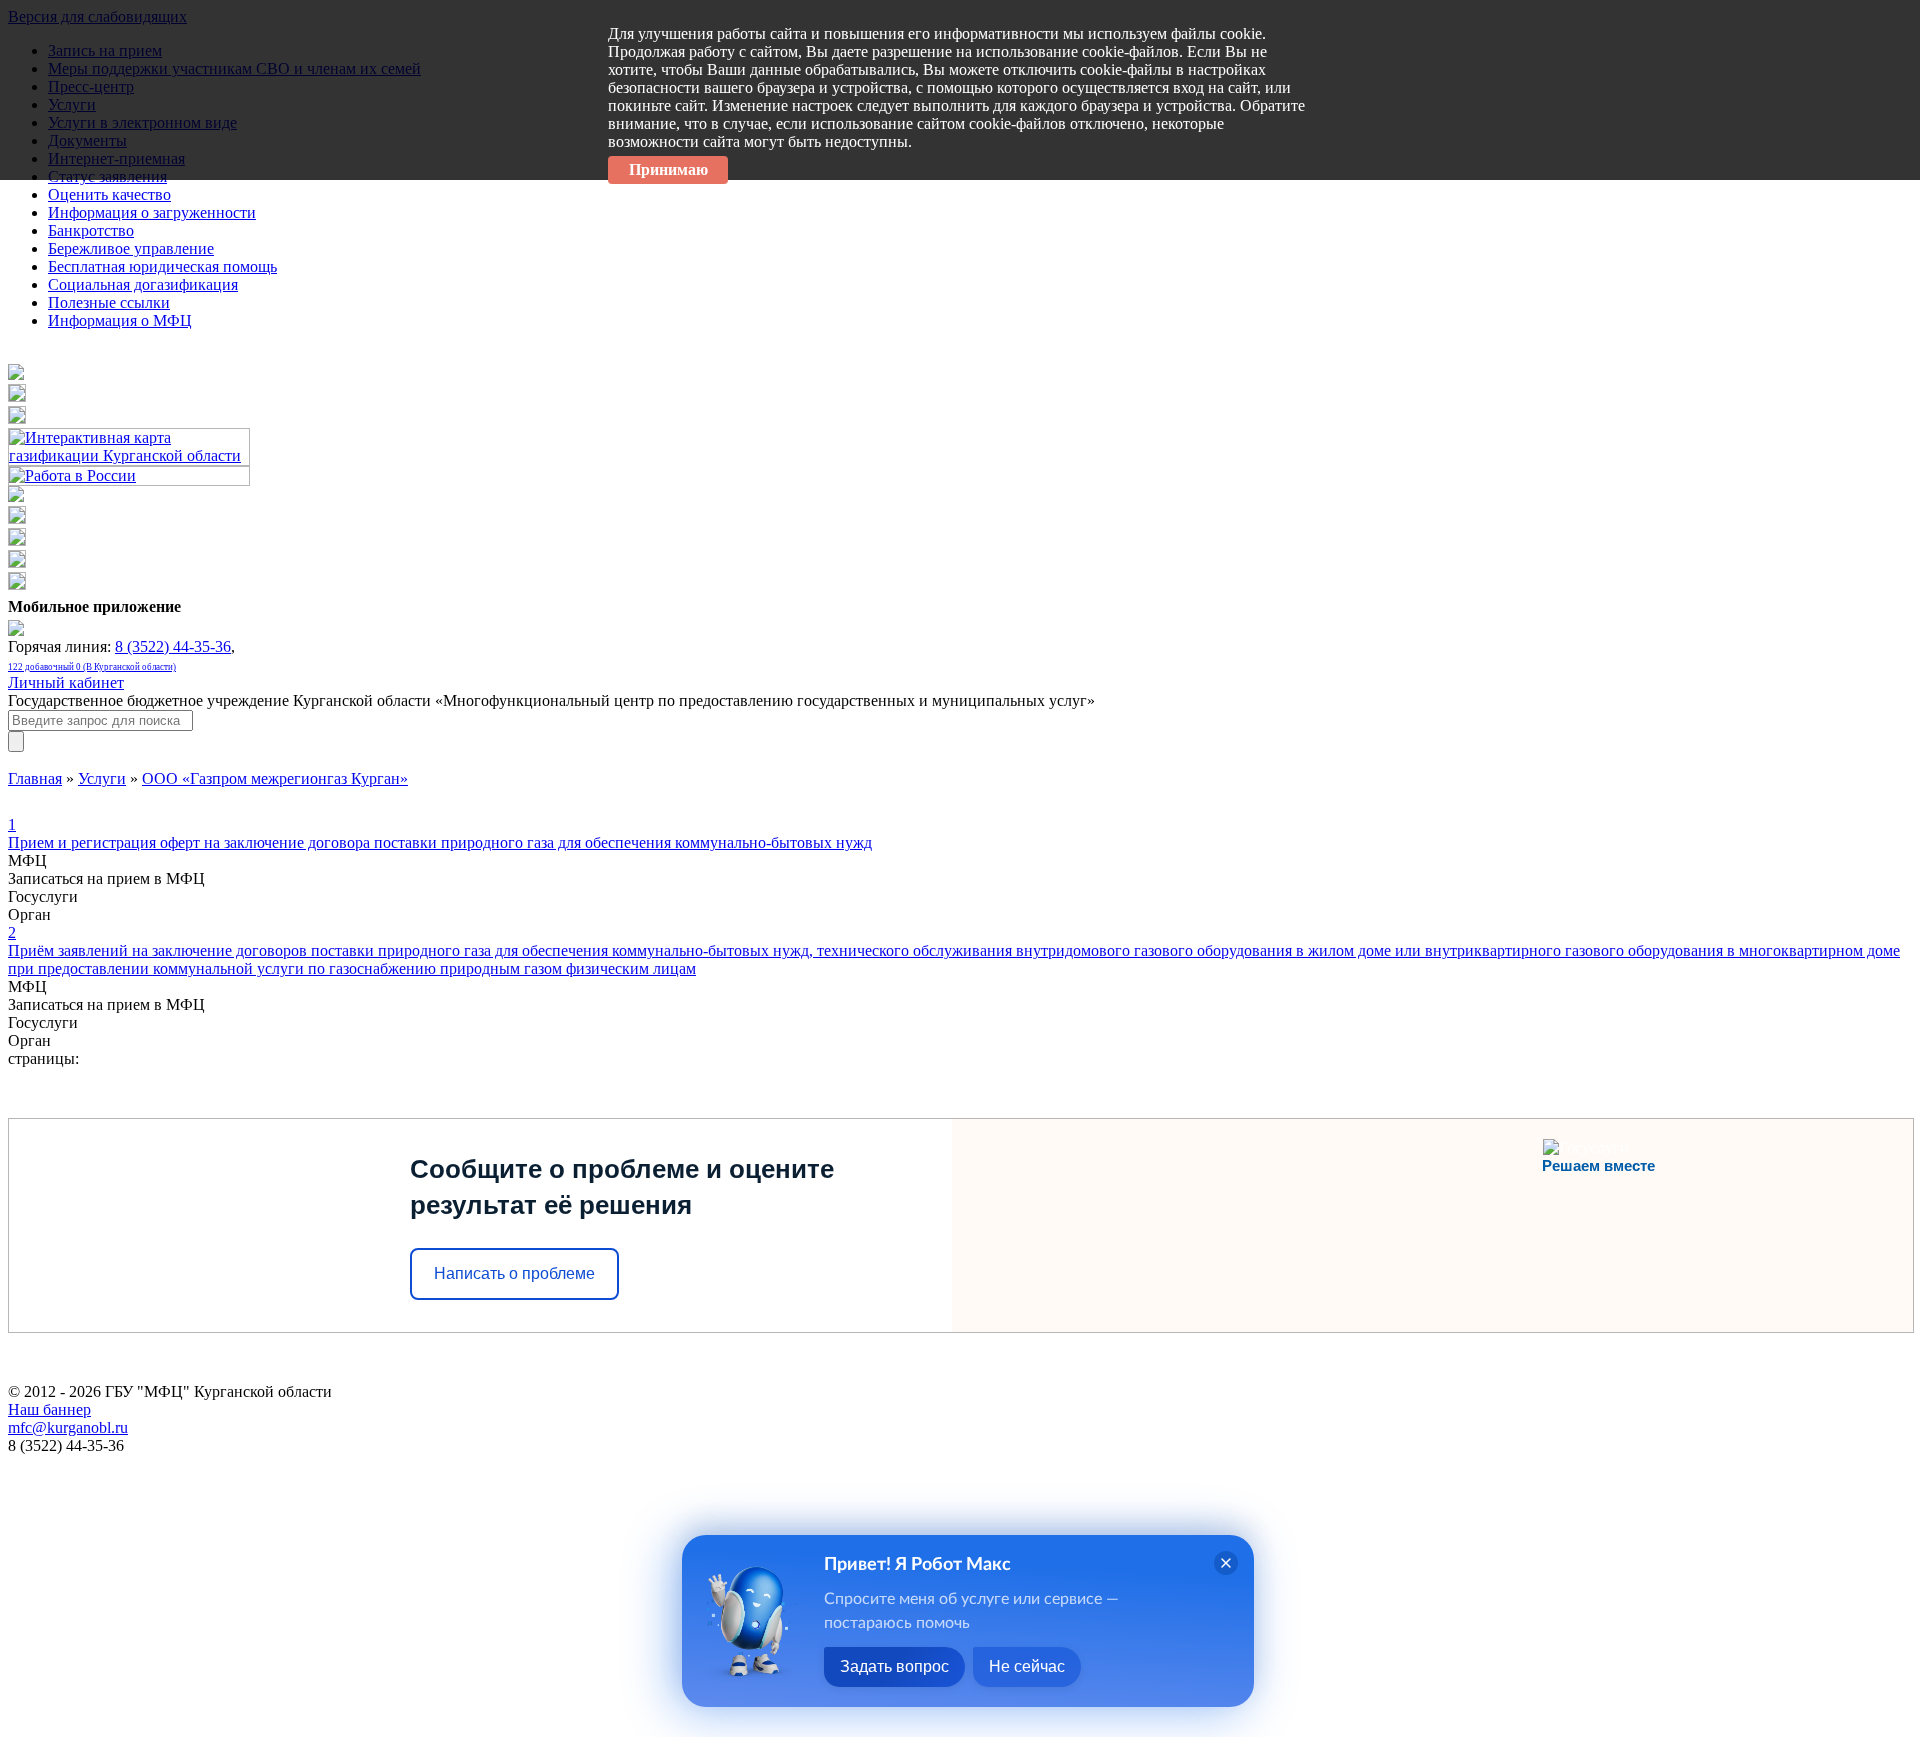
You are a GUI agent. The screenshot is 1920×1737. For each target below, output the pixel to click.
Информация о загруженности (152, 212)
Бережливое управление (131, 248)
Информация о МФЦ (120, 320)
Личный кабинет (66, 682)
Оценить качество (109, 194)
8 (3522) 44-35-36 (173, 646)
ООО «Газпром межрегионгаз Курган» (275, 778)
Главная (35, 778)
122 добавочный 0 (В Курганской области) (92, 667)
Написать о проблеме (514, 1273)
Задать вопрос (894, 1666)
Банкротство (91, 230)
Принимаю (668, 169)
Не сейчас (1027, 1666)
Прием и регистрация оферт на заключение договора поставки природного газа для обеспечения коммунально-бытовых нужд (440, 833)
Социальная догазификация (143, 284)
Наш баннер (49, 1409)
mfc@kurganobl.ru (68, 1427)
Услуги (102, 778)
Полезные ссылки (109, 302)
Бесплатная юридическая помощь (162, 266)
